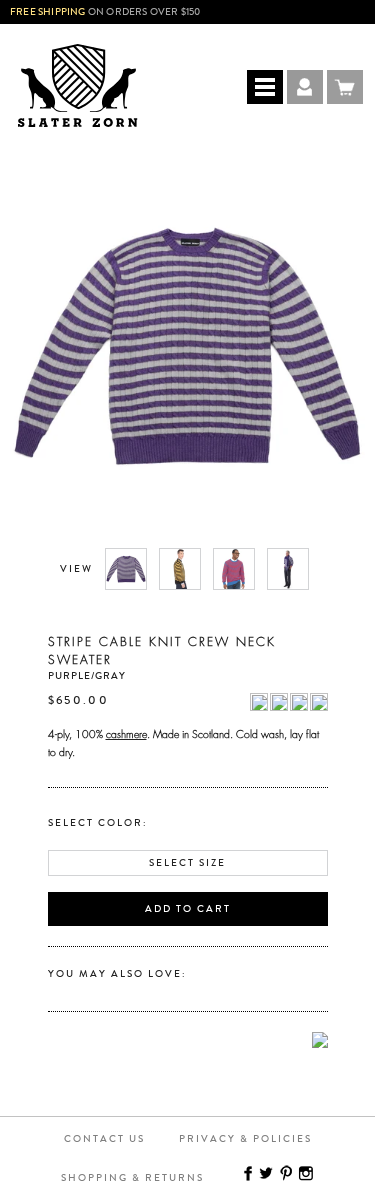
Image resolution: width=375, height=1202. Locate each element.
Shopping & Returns (132, 1178)
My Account (305, 87)
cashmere (126, 732)
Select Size (187, 863)
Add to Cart (188, 909)
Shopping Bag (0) (345, 87)
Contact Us (104, 1139)
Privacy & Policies (245, 1139)
